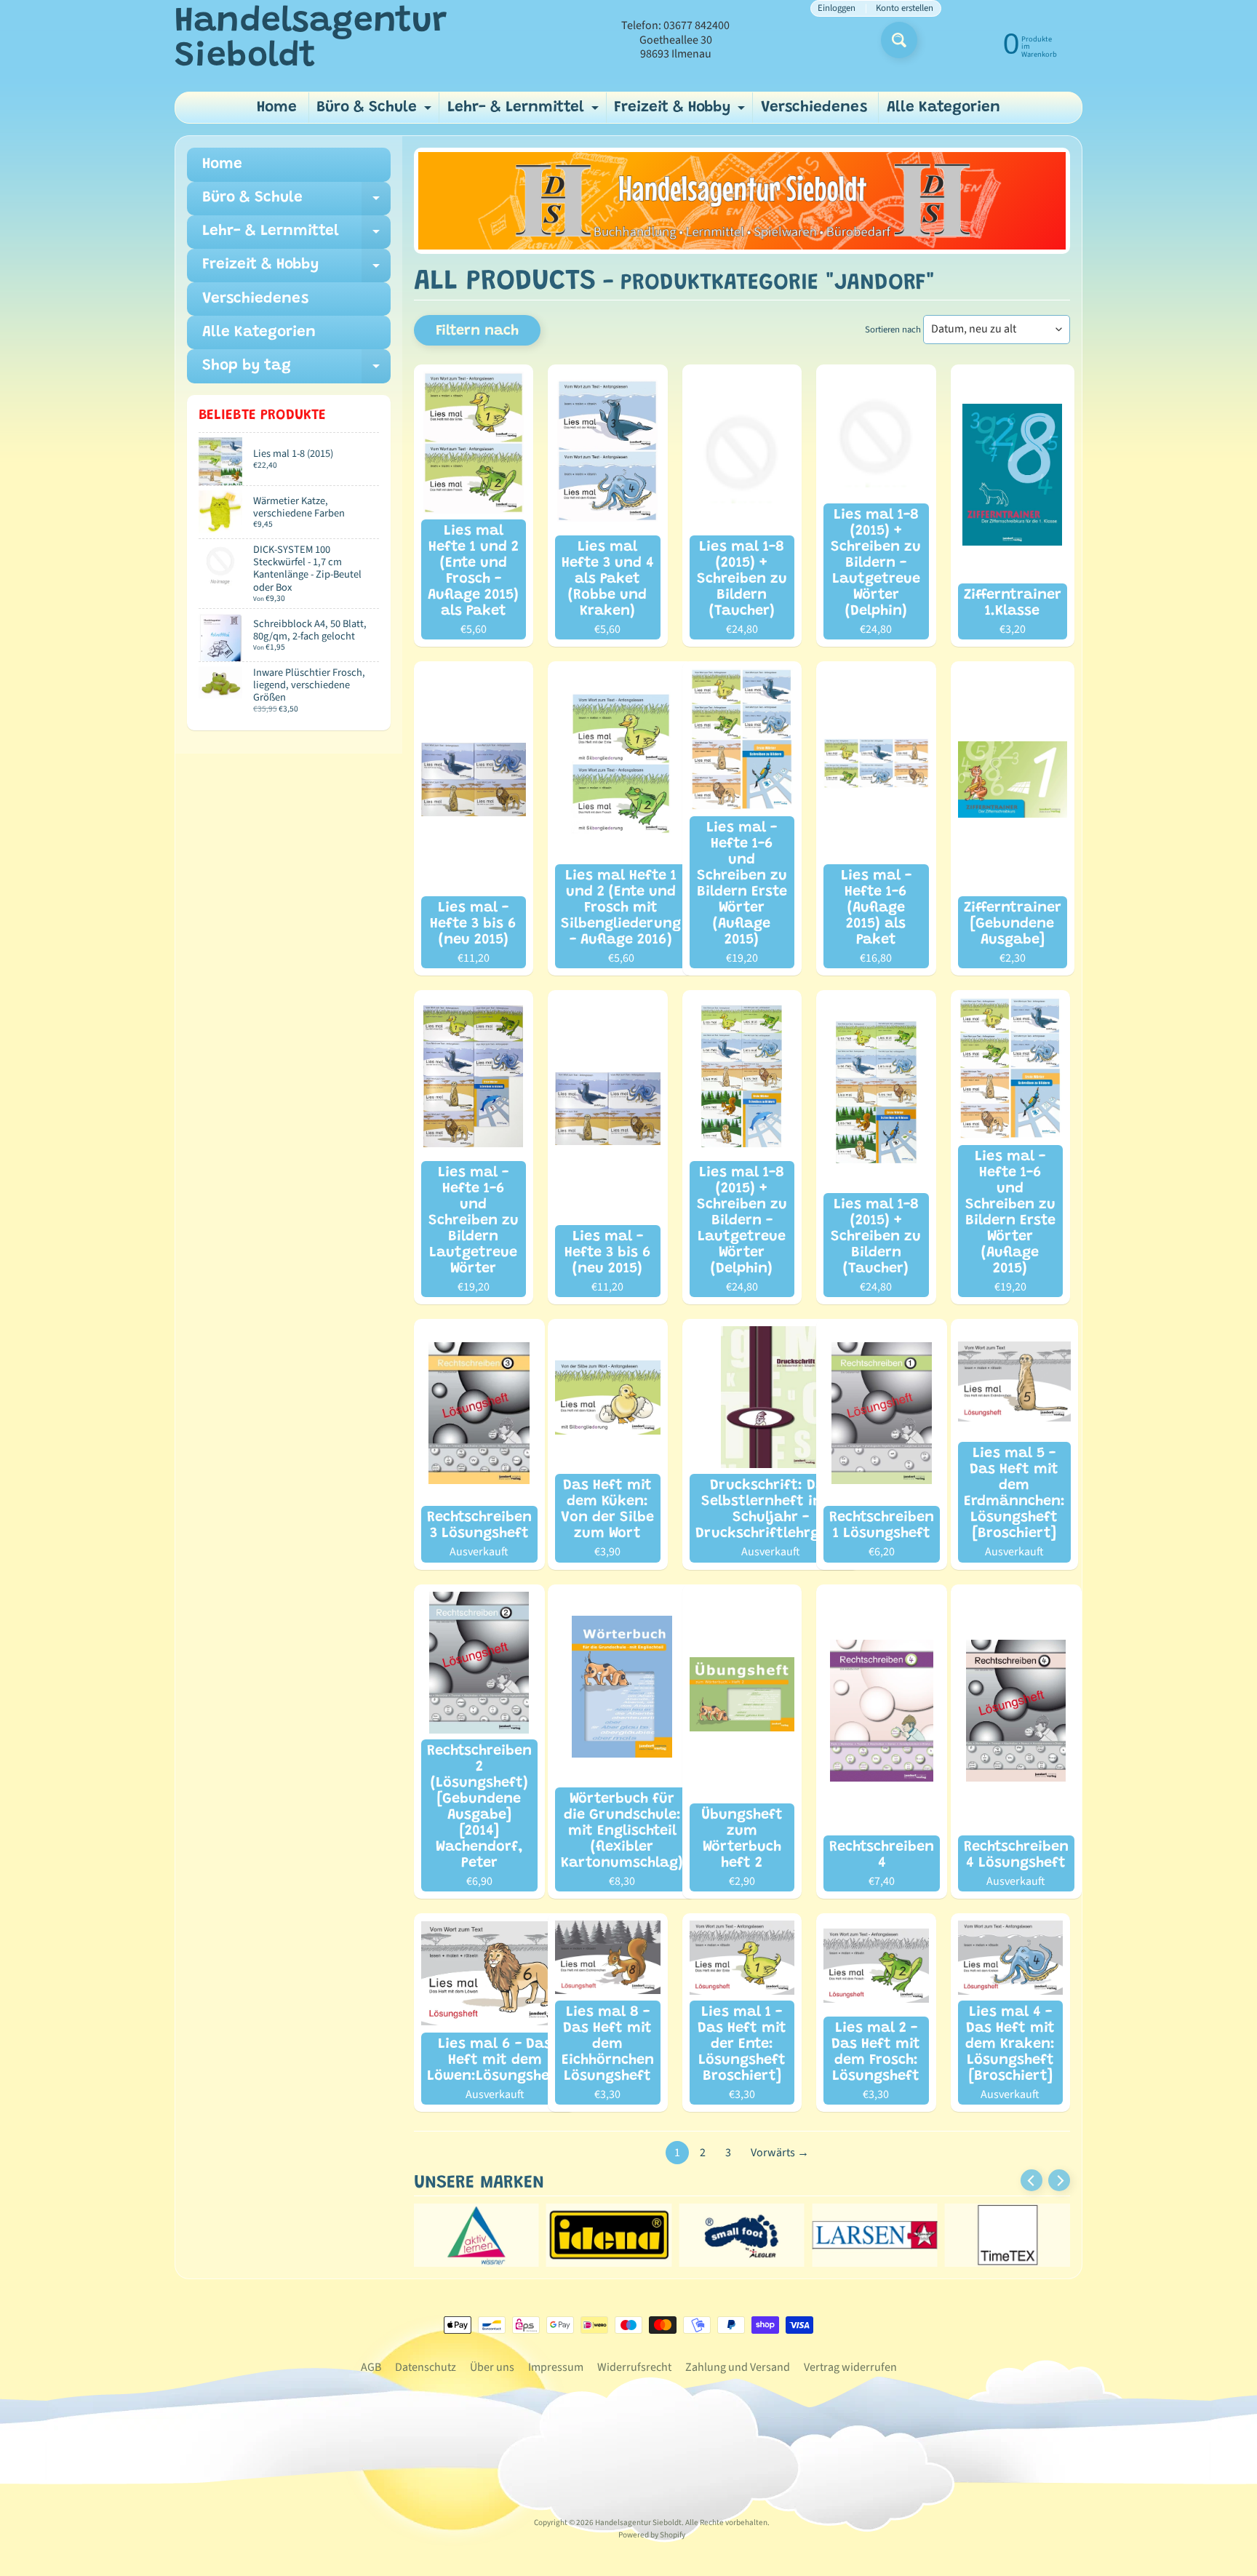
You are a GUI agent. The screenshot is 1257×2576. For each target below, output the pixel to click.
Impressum (556, 2367)
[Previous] (1031, 2180)
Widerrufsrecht (634, 2367)
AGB (371, 2367)
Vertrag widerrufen (850, 2367)
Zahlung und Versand (738, 2367)
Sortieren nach (893, 330)
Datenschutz (426, 2367)
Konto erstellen (905, 8)
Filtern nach (477, 331)
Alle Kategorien (943, 108)
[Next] (1059, 2180)
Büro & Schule (376, 112)
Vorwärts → (780, 2153)
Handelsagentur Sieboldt (311, 40)
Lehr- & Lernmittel (525, 112)
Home (277, 108)
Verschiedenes (814, 108)
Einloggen (837, 8)
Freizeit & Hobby (681, 112)
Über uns (492, 2367)
